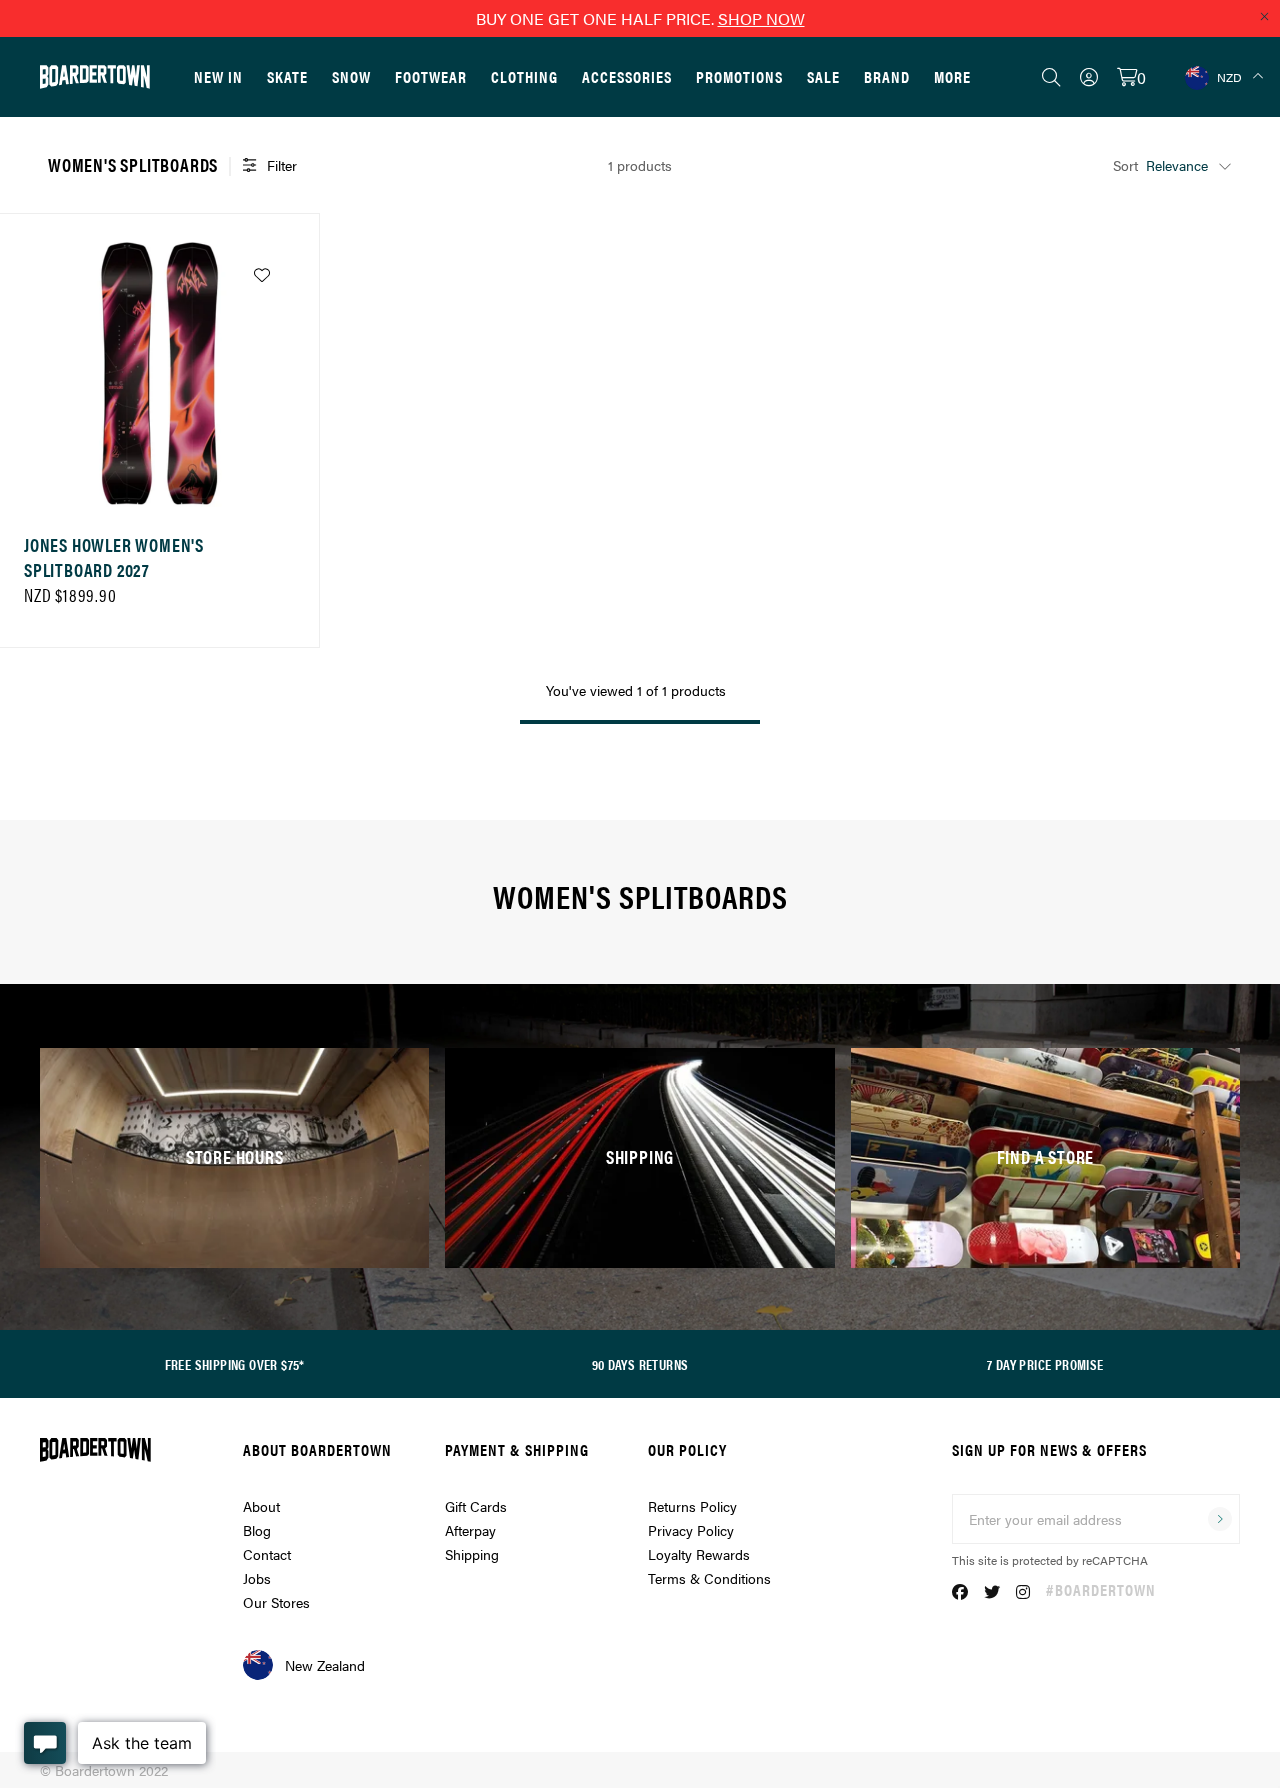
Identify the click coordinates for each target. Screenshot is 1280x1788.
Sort (1125, 165)
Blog (257, 1530)
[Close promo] (1264, 16)
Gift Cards (476, 1506)
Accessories (627, 76)
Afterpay (470, 1530)
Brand (887, 76)
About (261, 1506)
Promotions (739, 76)
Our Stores (276, 1602)
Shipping (472, 1554)
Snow (351, 76)
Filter (282, 165)
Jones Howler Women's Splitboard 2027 (114, 557)
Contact (267, 1554)
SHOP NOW (761, 18)
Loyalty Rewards (699, 1554)
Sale (823, 76)
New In (218, 76)
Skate (287, 76)
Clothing (524, 76)
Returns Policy (692, 1506)
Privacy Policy (691, 1530)
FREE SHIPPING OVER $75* (235, 1364)
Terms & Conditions (709, 1578)
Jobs (257, 1578)
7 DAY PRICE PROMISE (1045, 1364)
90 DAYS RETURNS (640, 1364)
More (952, 76)
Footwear (431, 76)
